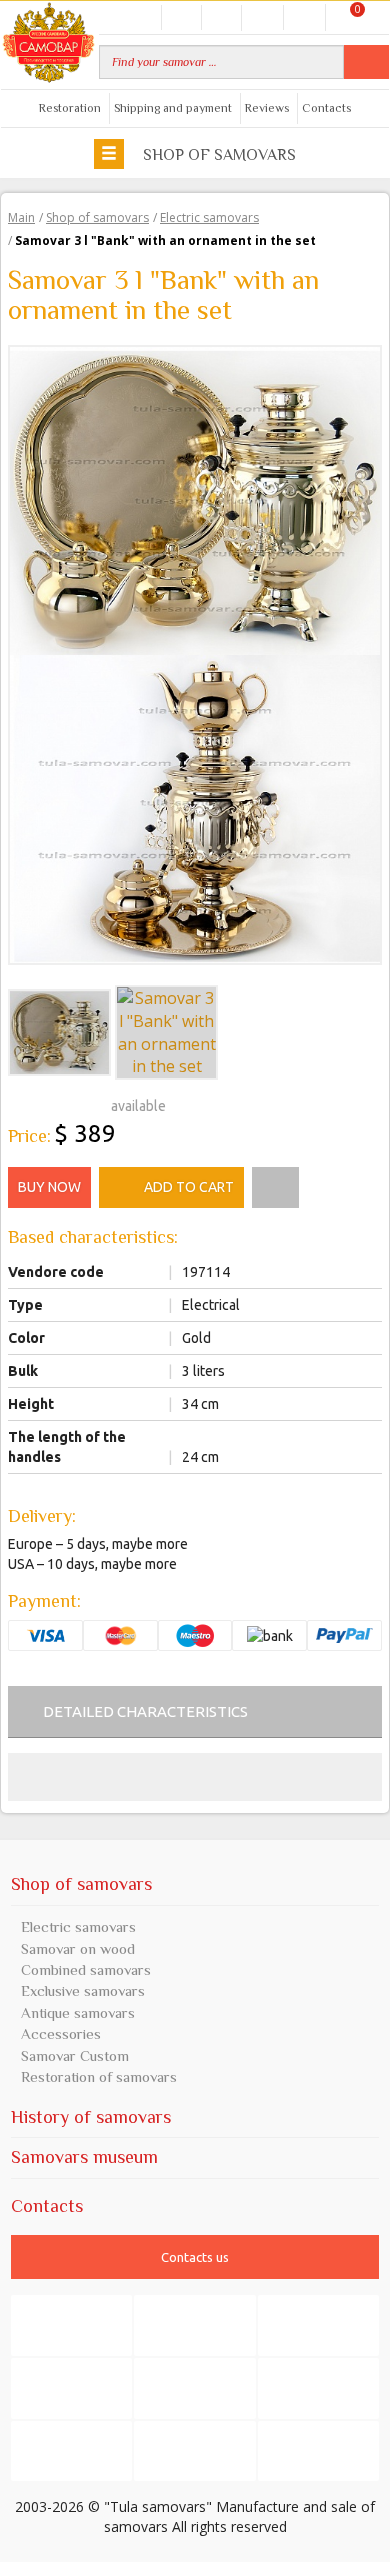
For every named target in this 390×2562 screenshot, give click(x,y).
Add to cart (189, 1187)
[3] (48, 1103)
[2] (32, 1103)
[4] (64, 1103)
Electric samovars (78, 1926)
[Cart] (345, 16)
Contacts (326, 108)
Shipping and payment (173, 108)
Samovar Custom (75, 2055)
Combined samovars (86, 1969)
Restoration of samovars (99, 2076)
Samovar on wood (78, 1948)
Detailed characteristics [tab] (145, 1711)
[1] (16, 1103)
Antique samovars (78, 2012)
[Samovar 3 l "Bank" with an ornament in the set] (195, 499)
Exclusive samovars (83, 1990)
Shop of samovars (217, 155)
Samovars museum (84, 2157)
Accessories (61, 2033)
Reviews (267, 108)
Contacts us (195, 2257)
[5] (80, 1103)
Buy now (49, 1187)
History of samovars (91, 2117)
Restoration (70, 108)
